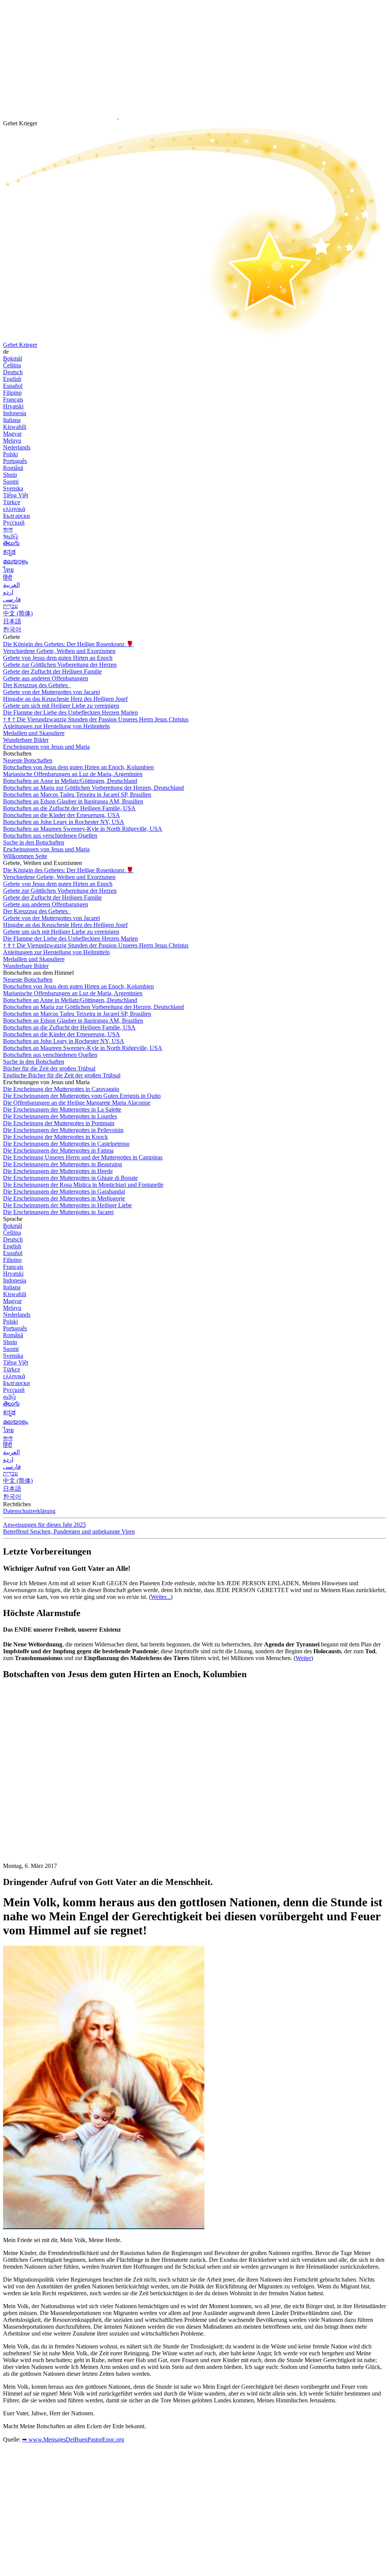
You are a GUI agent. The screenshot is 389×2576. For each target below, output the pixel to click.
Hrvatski (13, 406)
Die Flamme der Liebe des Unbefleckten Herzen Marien (70, 712)
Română (13, 468)
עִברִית (10, 606)
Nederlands (17, 447)
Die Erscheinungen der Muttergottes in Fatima (58, 1150)
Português (15, 461)
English (12, 379)
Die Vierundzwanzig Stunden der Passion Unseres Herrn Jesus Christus (96, 719)
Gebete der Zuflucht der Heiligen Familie (52, 671)
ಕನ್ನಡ (9, 552)
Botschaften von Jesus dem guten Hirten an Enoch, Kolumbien (78, 767)
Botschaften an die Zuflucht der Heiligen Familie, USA (69, 808)
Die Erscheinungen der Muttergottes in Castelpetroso (66, 1144)
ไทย (8, 570)
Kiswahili (15, 427)
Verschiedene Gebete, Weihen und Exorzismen (59, 651)
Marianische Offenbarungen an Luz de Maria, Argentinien (73, 774)
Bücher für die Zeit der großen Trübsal (49, 1068)
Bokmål (13, 358)
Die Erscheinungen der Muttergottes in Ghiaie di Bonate (70, 1178)
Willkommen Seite (25, 856)
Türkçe (12, 502)
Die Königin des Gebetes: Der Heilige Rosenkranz (68, 644)
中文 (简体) (18, 613)
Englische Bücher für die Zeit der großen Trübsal (62, 1075)
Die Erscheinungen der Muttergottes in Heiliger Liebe (67, 1205)
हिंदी (8, 578)
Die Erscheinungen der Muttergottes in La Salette (62, 1109)
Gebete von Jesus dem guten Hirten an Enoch (58, 658)
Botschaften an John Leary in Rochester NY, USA (64, 822)
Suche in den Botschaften (34, 842)
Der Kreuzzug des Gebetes (36, 685)
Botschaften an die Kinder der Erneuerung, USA (62, 815)
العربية (11, 585)
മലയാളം (16, 561)
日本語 (12, 621)
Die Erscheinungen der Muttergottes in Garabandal (64, 1192)
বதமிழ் (11, 536)
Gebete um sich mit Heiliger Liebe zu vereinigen (61, 706)
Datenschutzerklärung (29, 1511)
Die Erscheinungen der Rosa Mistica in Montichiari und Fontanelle (83, 1185)
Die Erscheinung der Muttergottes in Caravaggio (61, 1089)
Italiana (12, 420)
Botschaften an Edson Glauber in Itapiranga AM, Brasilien (73, 801)
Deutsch (13, 372)
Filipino (12, 393)
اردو (8, 592)
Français (13, 399)
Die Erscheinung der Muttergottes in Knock (55, 1137)
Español (13, 386)
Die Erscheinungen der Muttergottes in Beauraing (62, 1164)
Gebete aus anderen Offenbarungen (46, 678)
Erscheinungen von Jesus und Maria (46, 747)
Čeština (12, 365)
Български (17, 516)
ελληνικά (14, 509)
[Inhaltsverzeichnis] (60, 1800)
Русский (14, 523)
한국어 (12, 629)
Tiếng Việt (16, 495)
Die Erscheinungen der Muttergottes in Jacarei (58, 1212)
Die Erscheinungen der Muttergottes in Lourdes (60, 1116)
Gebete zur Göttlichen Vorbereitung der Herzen (60, 665)
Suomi (11, 482)
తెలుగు (11, 543)
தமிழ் (9, 1397)
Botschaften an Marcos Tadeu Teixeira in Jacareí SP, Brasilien (77, 795)
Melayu (12, 440)
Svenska (13, 488)
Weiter (303, 1658)
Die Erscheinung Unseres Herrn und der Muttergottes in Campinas (83, 1157)
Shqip (10, 475)
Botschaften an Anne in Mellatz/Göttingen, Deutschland (70, 781)
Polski (10, 454)
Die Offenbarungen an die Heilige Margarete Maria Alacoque (77, 1103)
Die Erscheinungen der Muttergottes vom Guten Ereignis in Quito (82, 1096)
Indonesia (15, 413)
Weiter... (161, 1597)
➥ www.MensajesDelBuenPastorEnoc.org (73, 2439)
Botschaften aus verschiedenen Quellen (50, 836)
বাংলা (8, 529)
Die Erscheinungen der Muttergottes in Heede (58, 1171)
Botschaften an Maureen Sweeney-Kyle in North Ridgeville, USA (83, 829)
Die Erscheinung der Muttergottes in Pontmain (59, 1123)
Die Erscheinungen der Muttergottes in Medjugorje (64, 1198)
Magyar (12, 434)
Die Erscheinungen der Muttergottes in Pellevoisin (63, 1130)
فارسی (12, 599)
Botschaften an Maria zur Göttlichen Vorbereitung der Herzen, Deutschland (93, 788)
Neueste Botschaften (28, 760)
